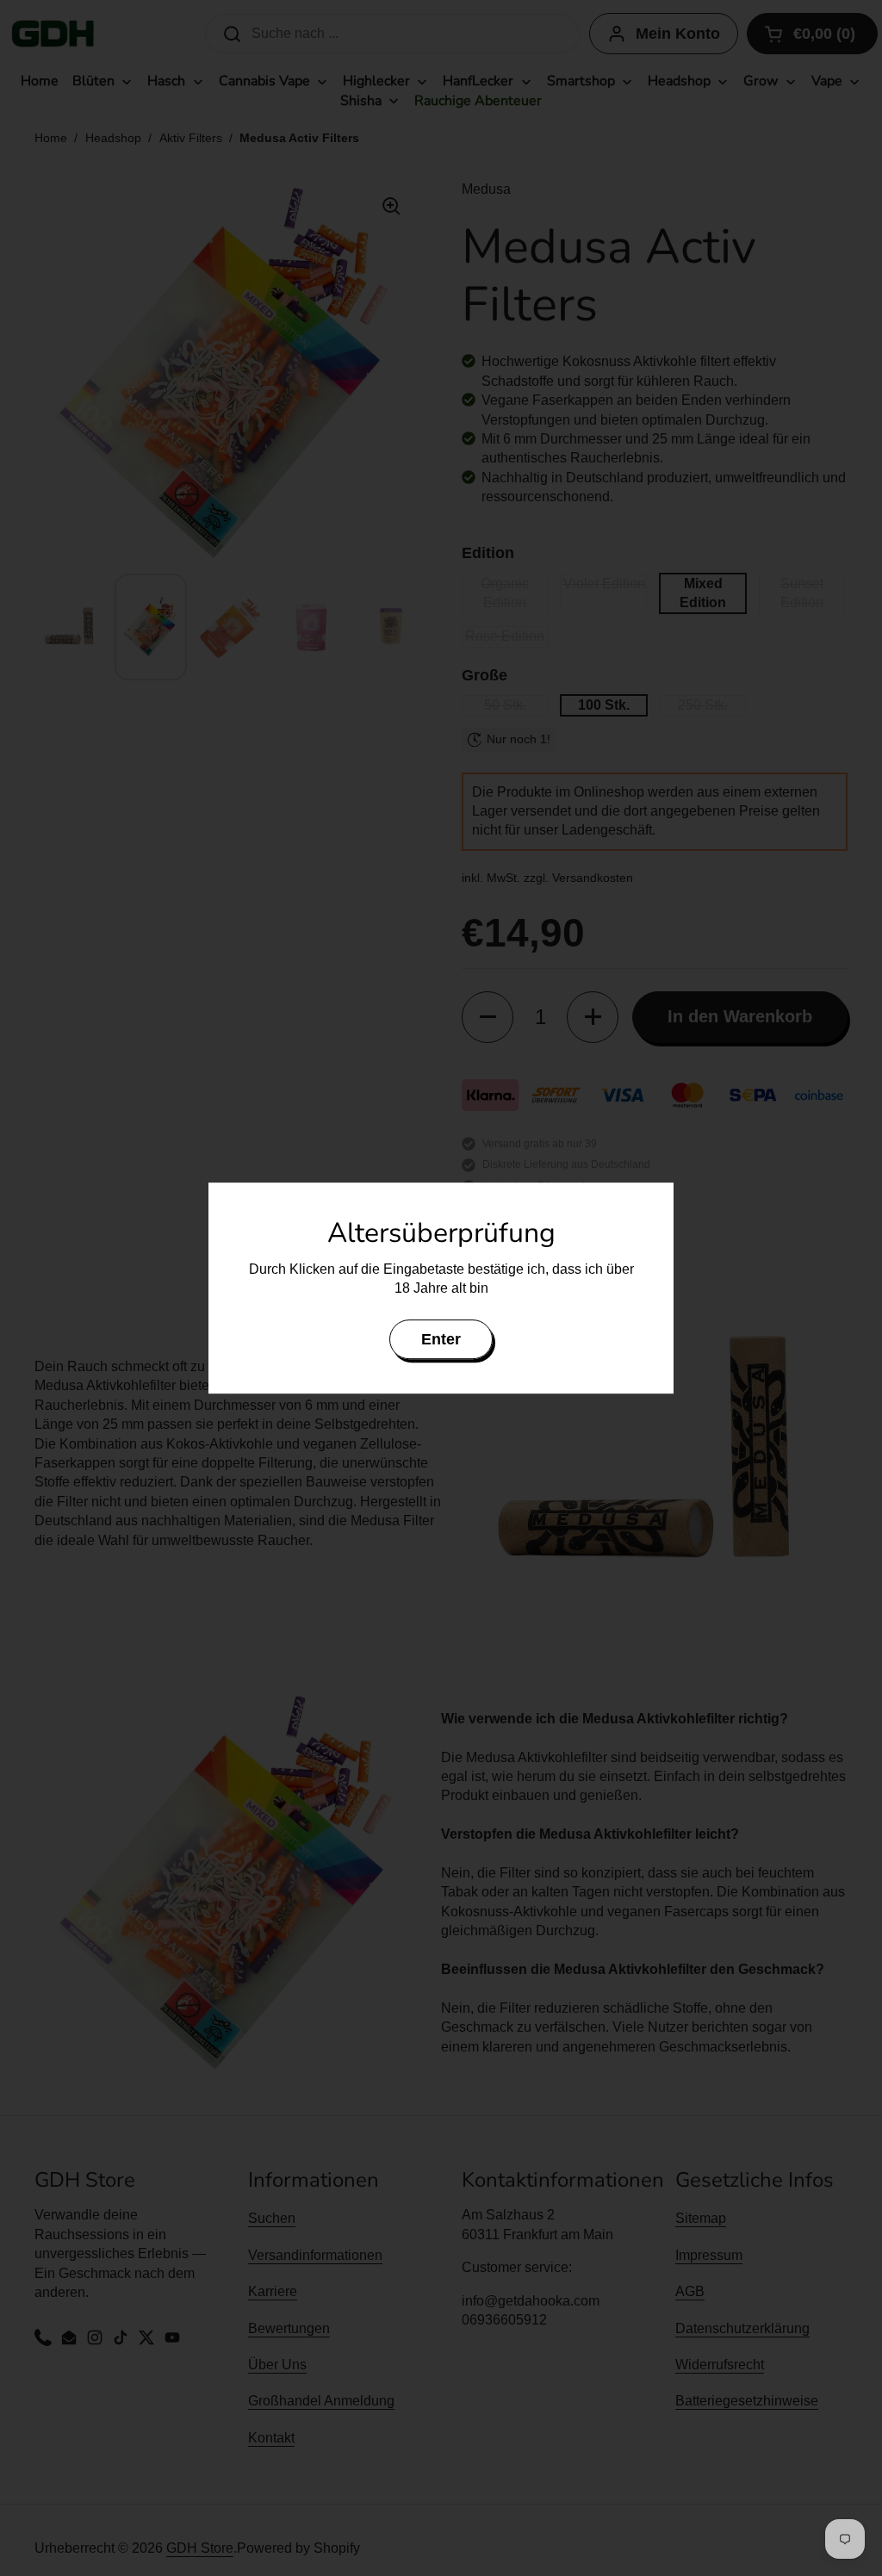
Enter (441, 1339)
